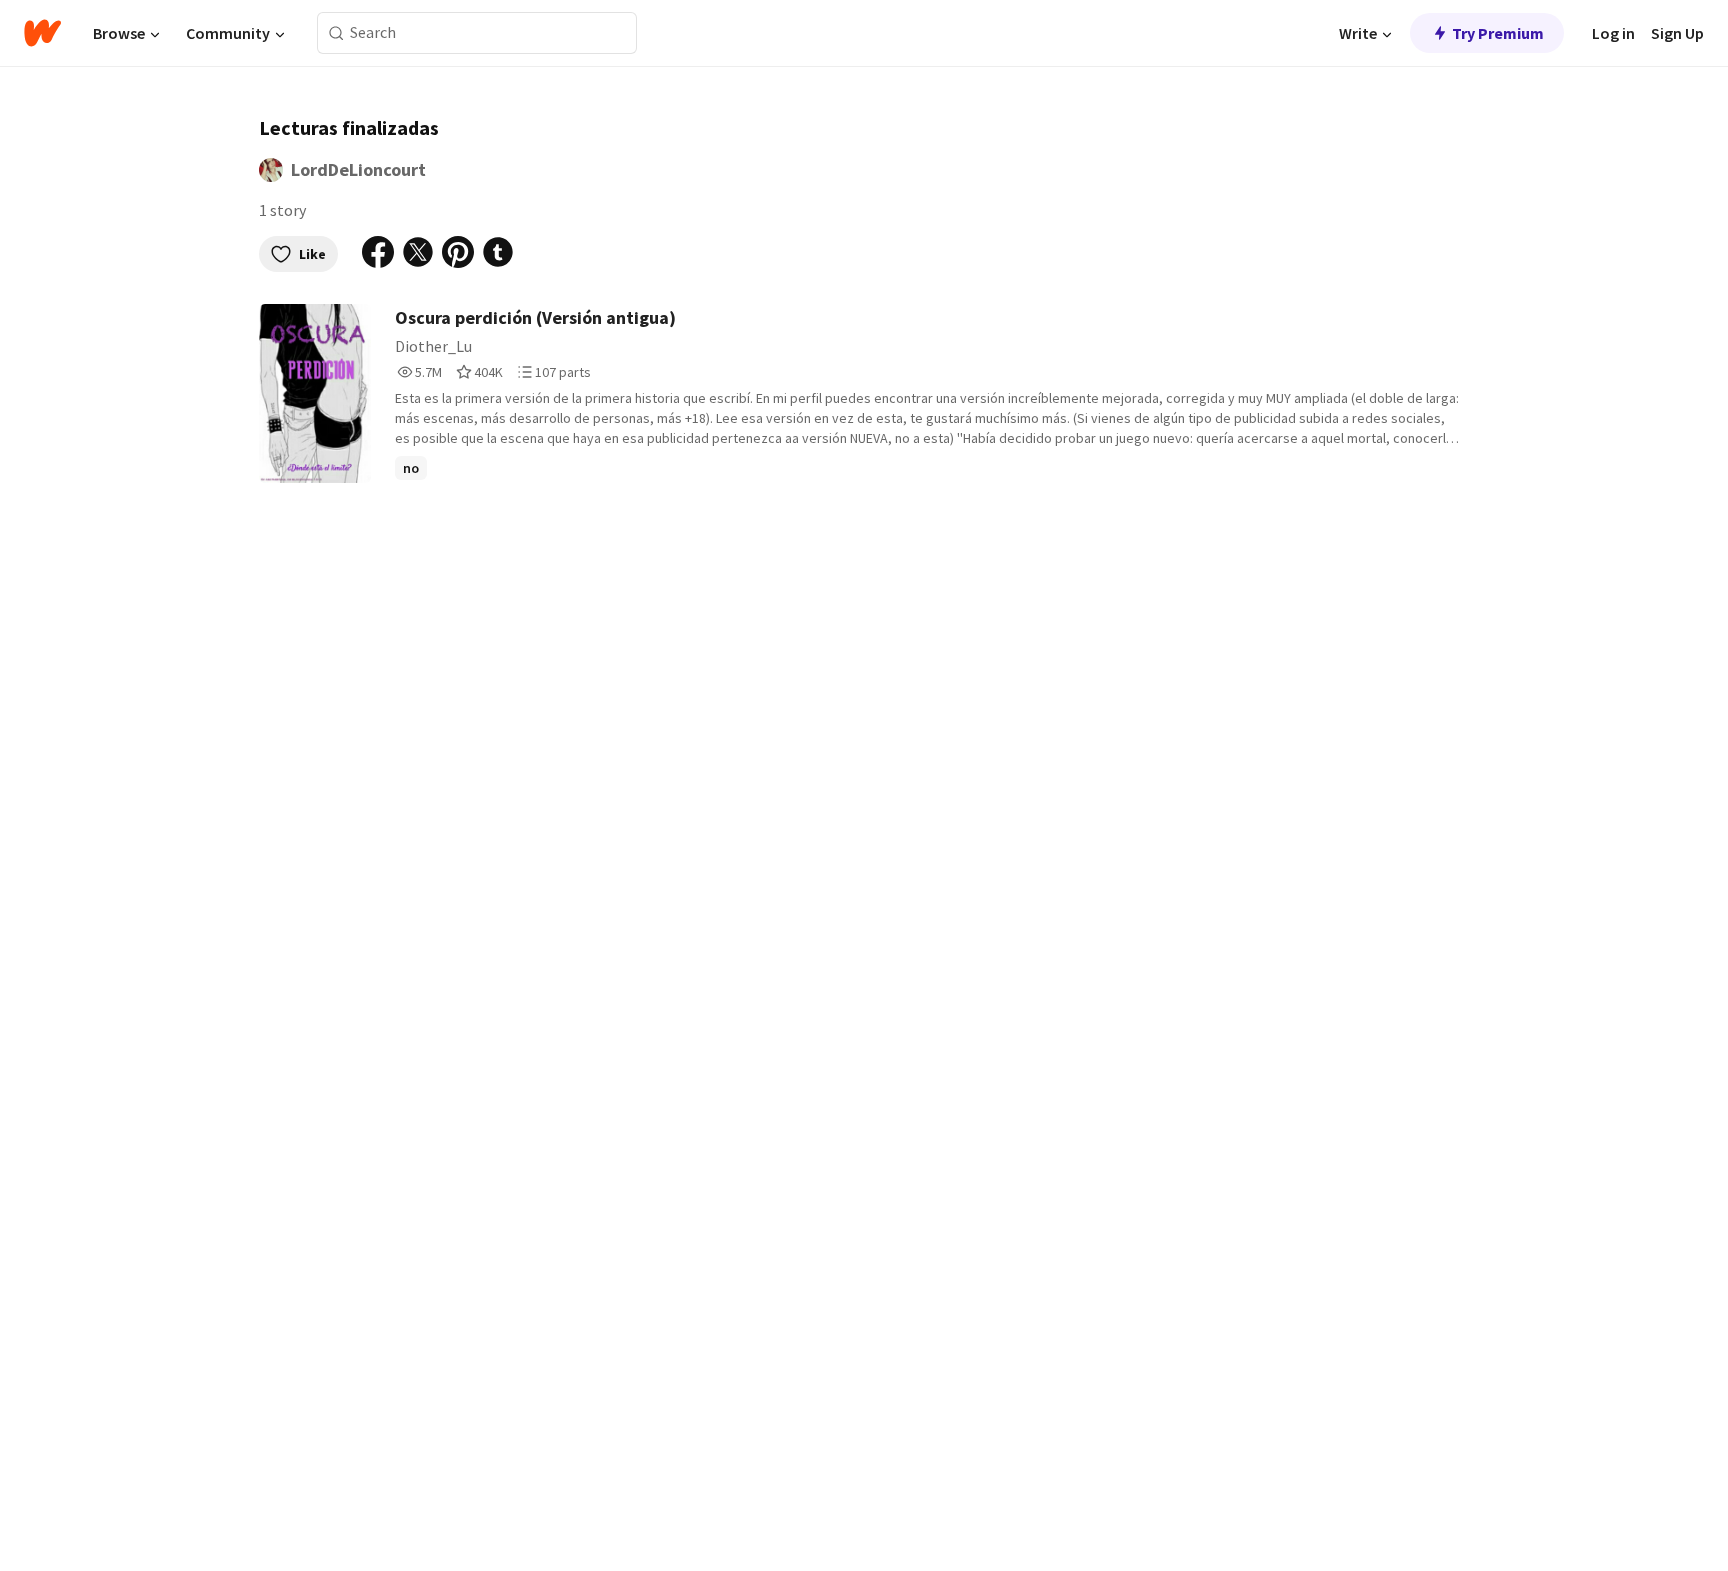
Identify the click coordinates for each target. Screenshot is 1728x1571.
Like (312, 254)
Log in (1613, 33)
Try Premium (1498, 33)
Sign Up (1677, 33)
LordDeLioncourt (358, 169)
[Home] (42, 33)
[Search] (336, 33)
